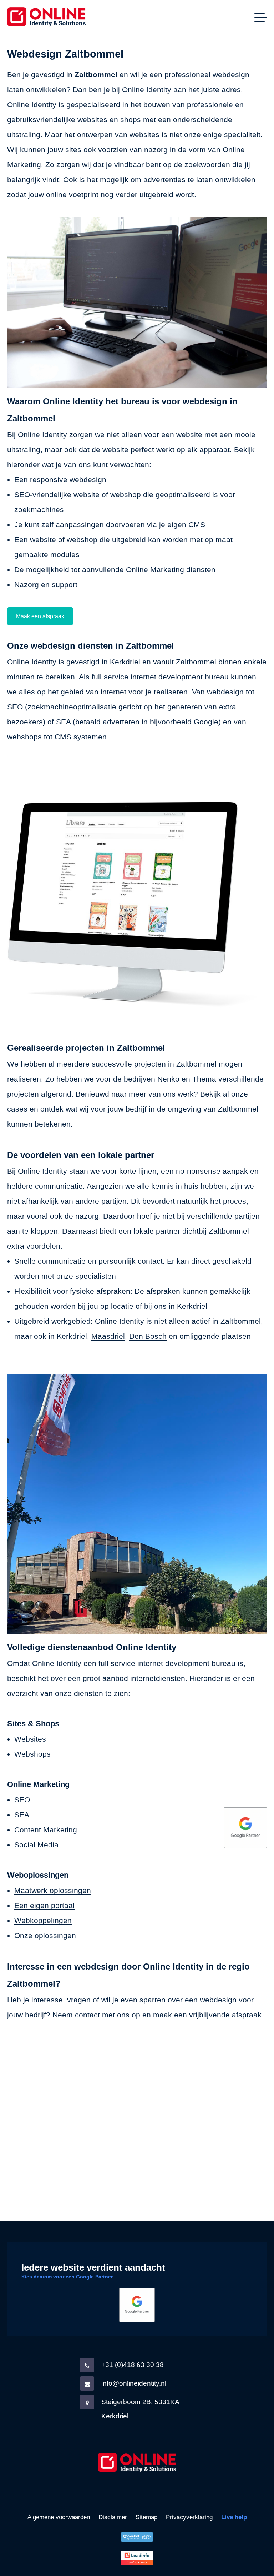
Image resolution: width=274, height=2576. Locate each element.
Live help (234, 2517)
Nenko (168, 1079)
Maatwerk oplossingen (53, 1890)
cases (17, 1109)
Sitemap (146, 2517)
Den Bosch (148, 1336)
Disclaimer (113, 2517)
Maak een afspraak (40, 616)
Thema (204, 1079)
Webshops (32, 1754)
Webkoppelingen (43, 1920)
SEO (22, 1800)
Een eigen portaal (44, 1905)
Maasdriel (108, 1336)
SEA (22, 1815)
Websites (30, 1739)
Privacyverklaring (189, 2517)
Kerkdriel (125, 662)
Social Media (36, 1845)
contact (87, 2015)
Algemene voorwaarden (59, 2517)
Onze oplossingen (45, 1935)
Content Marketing (46, 1830)
